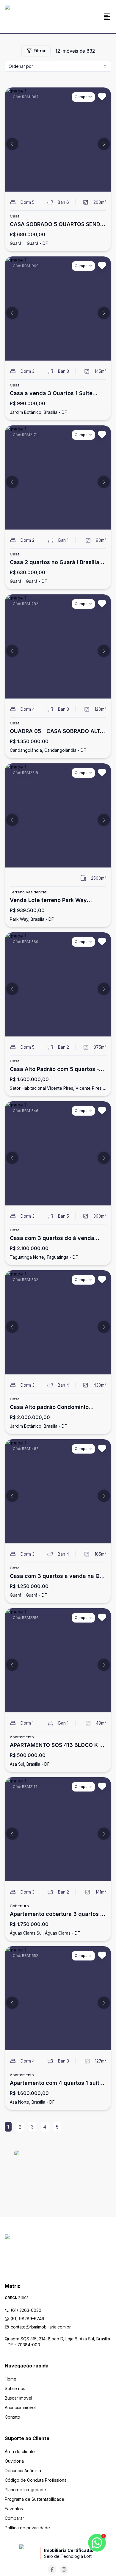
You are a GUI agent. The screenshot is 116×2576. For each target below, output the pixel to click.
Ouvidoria (14, 2461)
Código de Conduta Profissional (36, 2480)
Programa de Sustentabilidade (35, 2499)
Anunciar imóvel (20, 2407)
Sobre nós (15, 2388)
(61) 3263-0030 (26, 2310)
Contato (12, 2417)
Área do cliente (20, 2451)
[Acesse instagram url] (64, 2569)
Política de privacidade (27, 2528)
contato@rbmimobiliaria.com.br (41, 2327)
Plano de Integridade (25, 2490)
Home (11, 2379)
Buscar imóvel (18, 2398)
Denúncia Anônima (23, 2471)
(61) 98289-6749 (27, 2319)
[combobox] (58, 66)
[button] (12, 144)
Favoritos (14, 2509)
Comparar (14, 2518)
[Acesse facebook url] (52, 2569)
